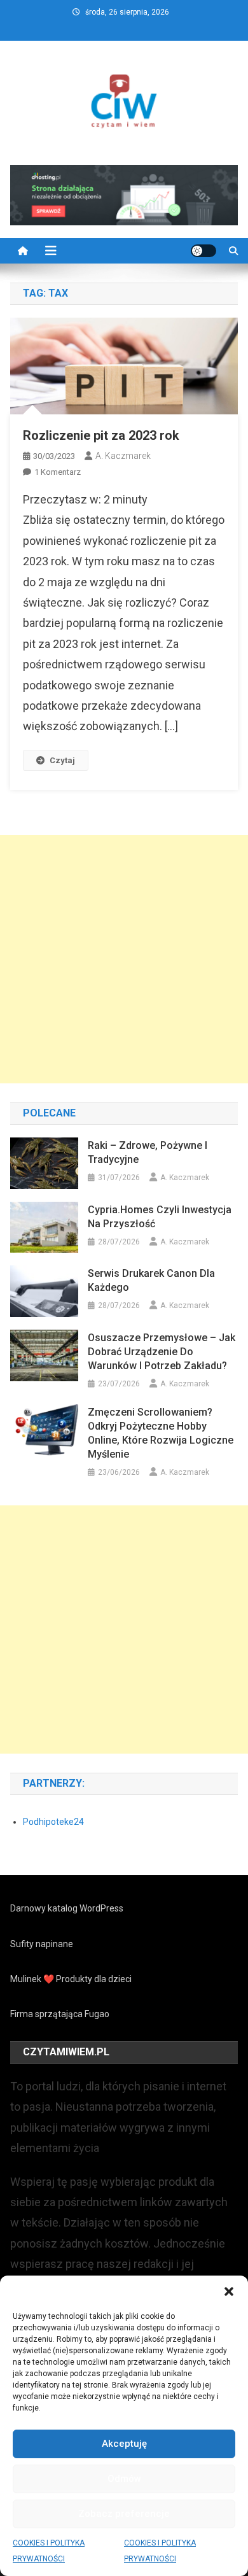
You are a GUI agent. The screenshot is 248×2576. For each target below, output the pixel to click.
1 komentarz (58, 472)
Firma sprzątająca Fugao (60, 2014)
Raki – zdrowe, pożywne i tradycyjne (148, 1152)
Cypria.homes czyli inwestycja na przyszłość (160, 1217)
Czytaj (62, 760)
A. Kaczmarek (123, 456)
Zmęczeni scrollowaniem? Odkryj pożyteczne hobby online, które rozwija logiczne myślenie (161, 1433)
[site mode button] (203, 251)
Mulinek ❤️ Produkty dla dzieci (71, 1979)
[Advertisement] (124, 959)
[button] (229, 2291)
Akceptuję (124, 2444)
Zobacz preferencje (124, 2514)
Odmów (124, 2479)
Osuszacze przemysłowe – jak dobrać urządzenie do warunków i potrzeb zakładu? (162, 1352)
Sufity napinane (42, 1944)
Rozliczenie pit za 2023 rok (101, 435)
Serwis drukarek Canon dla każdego (151, 1280)
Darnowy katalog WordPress (67, 1908)
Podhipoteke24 (53, 1822)
